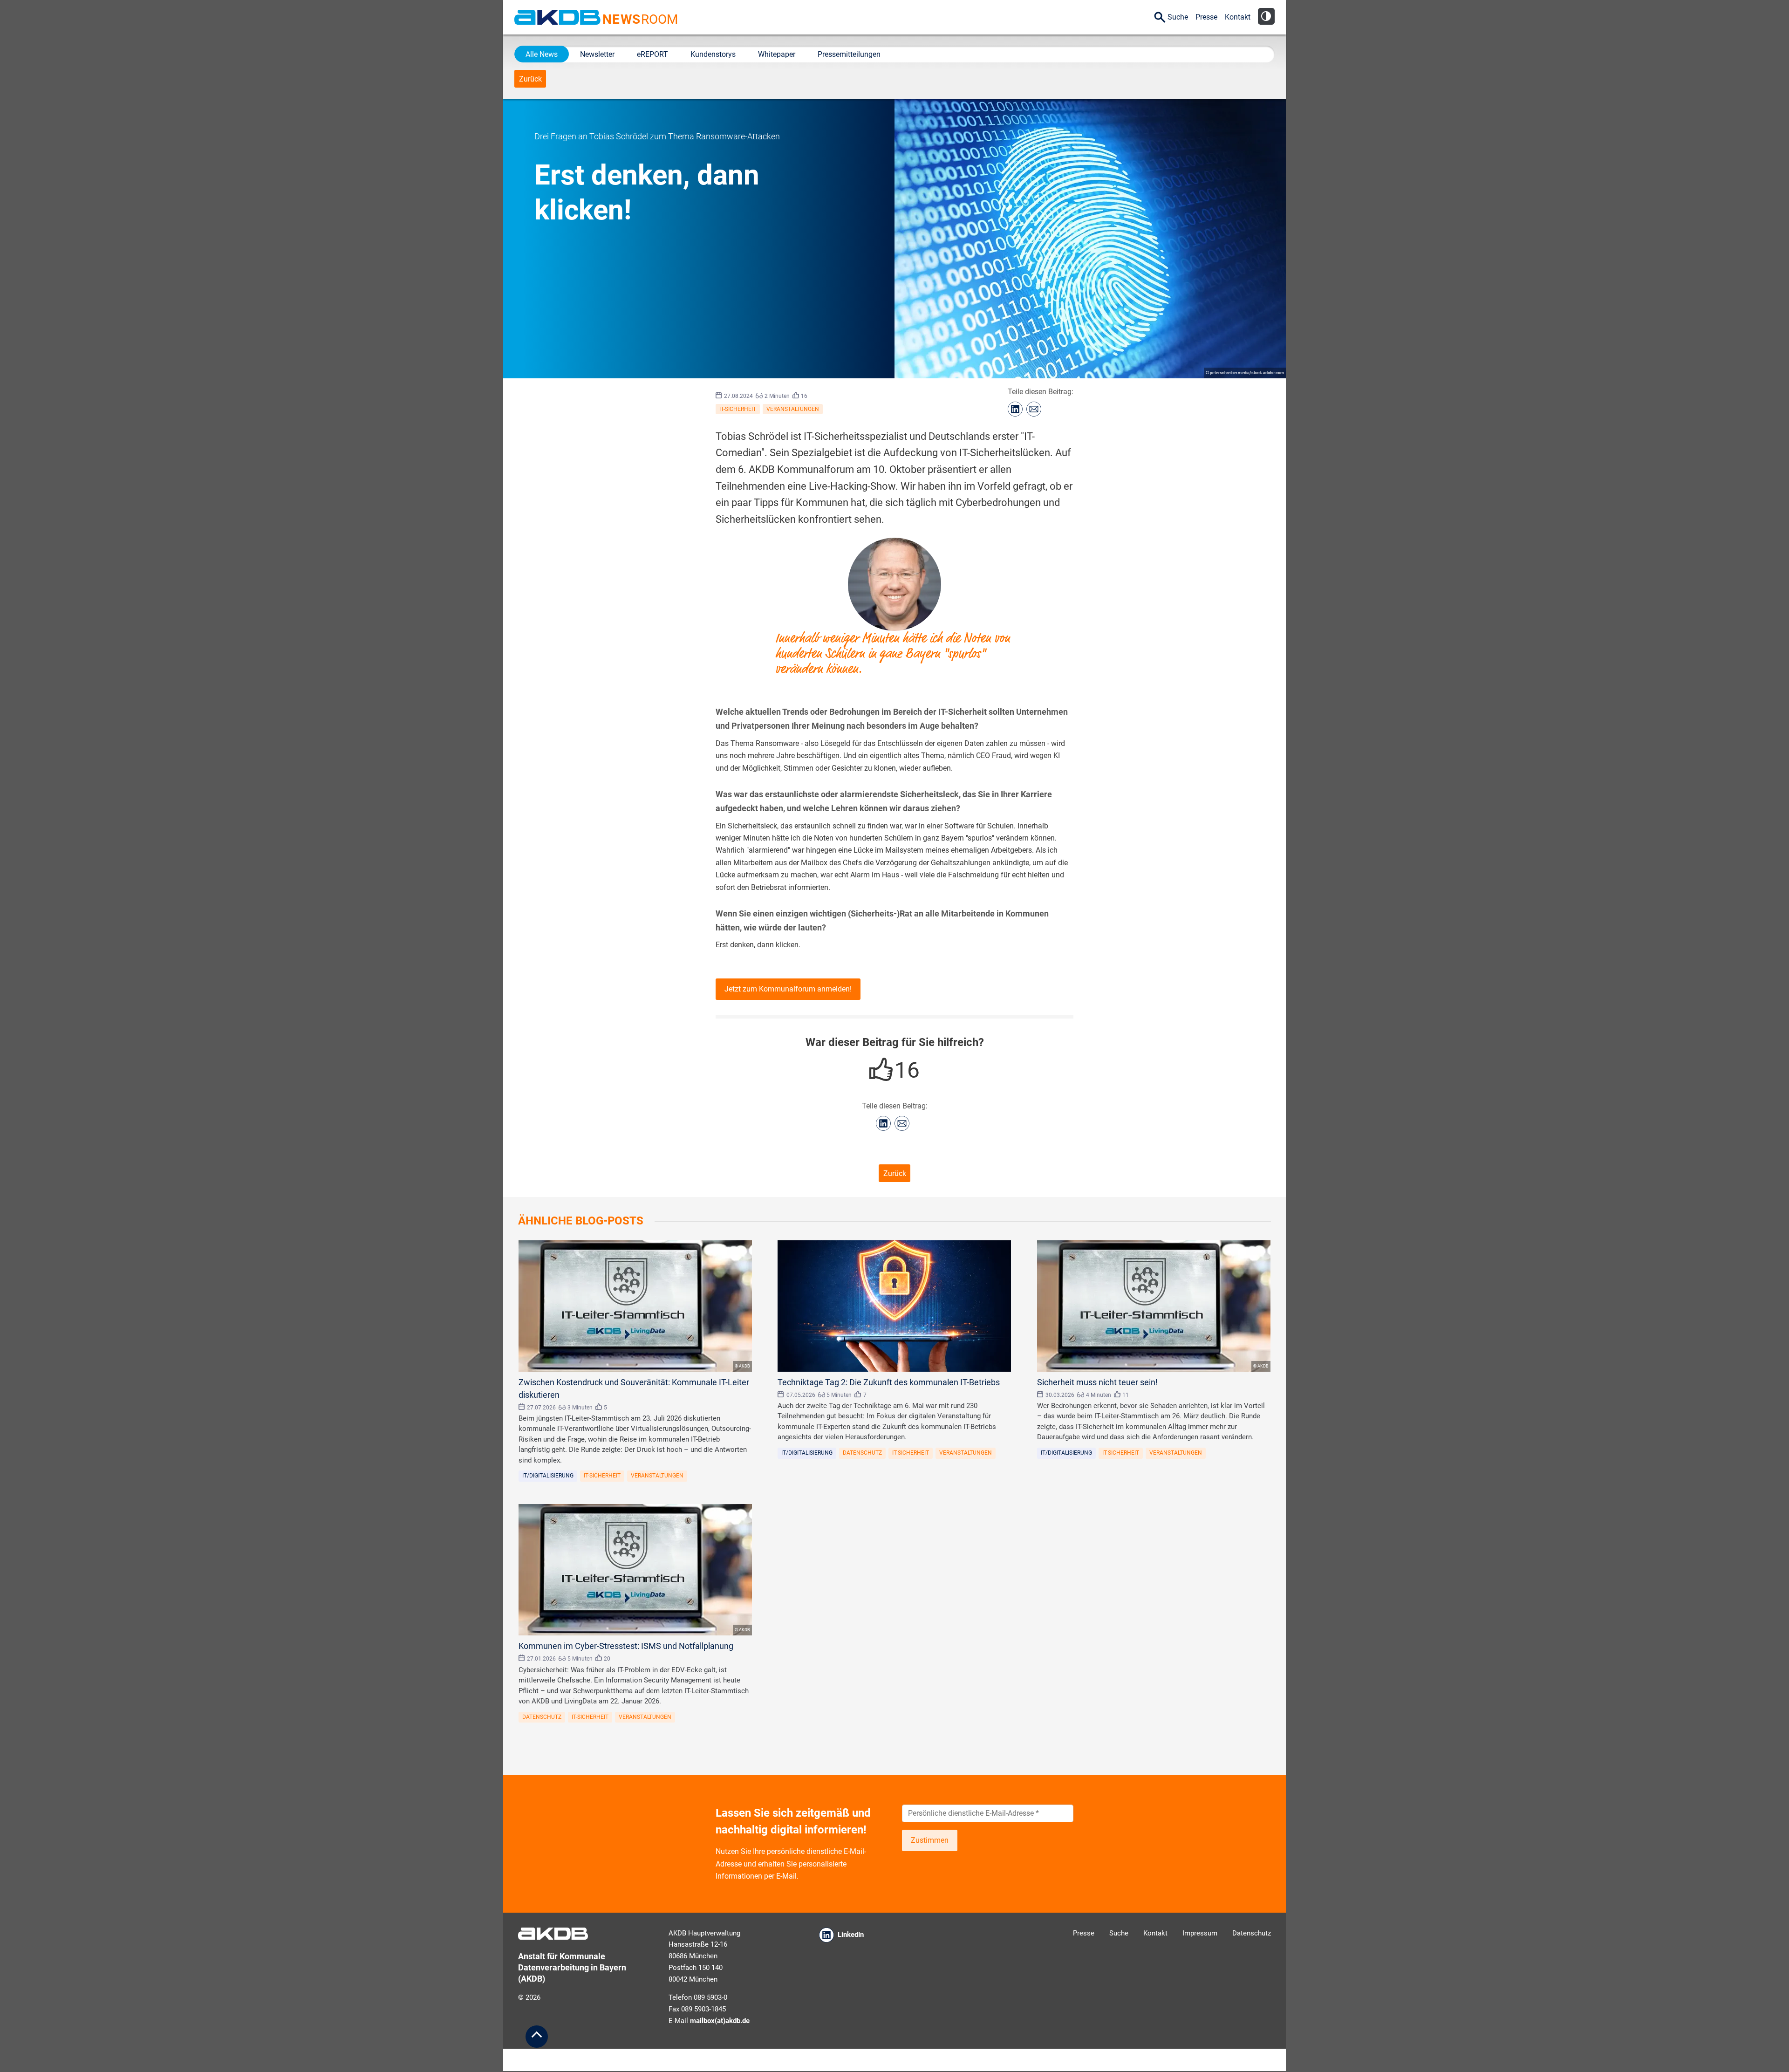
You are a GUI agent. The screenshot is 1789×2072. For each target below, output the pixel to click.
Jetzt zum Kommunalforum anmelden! (788, 989)
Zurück (530, 79)
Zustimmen (930, 1840)
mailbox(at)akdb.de (720, 2021)
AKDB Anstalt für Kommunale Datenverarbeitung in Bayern (557, 17)
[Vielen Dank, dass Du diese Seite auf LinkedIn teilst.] (1015, 409)
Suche (1178, 17)
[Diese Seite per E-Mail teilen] (1034, 409)
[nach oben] (537, 2037)
